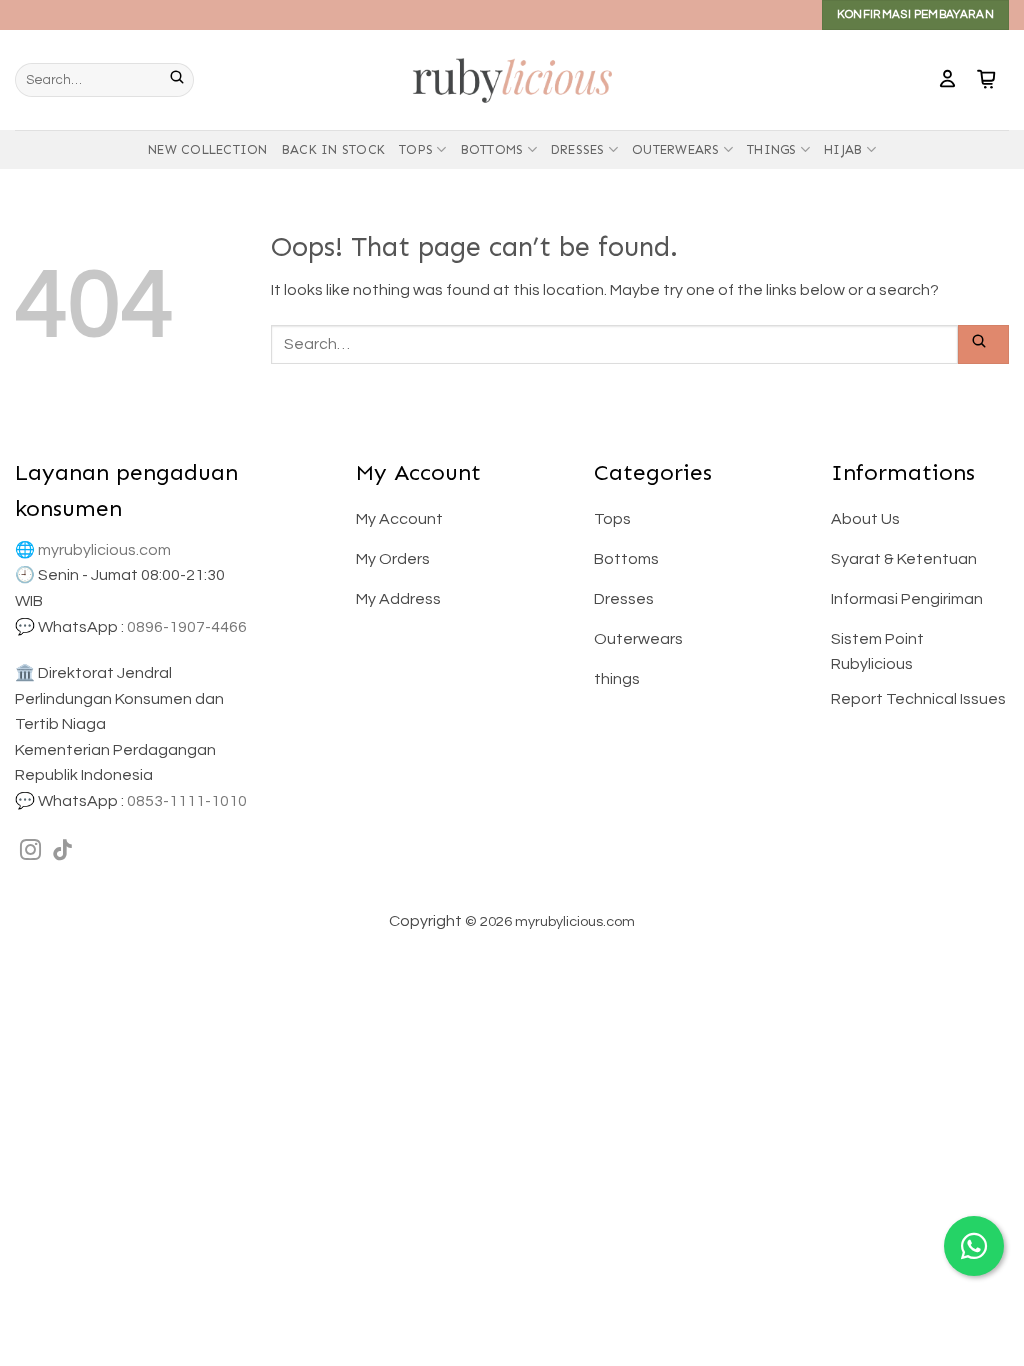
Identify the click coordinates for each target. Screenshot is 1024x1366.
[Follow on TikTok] (62, 851)
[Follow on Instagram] (30, 851)
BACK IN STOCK (333, 149)
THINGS (772, 149)
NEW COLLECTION (208, 149)
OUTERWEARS (676, 149)
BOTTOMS (492, 149)
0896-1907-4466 (187, 627)
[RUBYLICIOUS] (512, 79)
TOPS (416, 149)
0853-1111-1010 (187, 801)
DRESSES (578, 149)
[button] (947, 80)
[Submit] (182, 80)
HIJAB (843, 149)
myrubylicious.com (104, 550)
